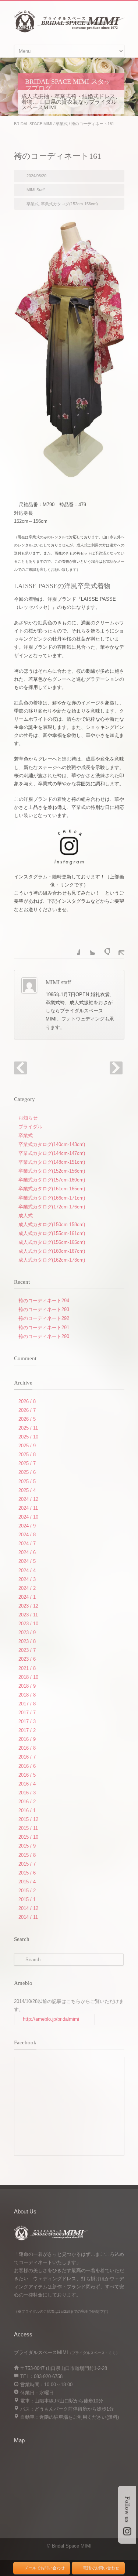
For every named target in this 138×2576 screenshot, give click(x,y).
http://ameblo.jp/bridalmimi (51, 2019)
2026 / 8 (27, 1401)
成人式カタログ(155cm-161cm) (52, 1233)
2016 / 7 (27, 1757)
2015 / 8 (27, 1855)
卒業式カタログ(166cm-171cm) (52, 1198)
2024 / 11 (28, 1508)
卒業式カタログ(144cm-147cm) (52, 1153)
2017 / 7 (27, 1713)
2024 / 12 (28, 1499)
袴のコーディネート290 (44, 1336)
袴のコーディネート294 (44, 1301)
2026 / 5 (27, 1419)
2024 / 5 (27, 1561)
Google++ (102, 947)
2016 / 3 (27, 1793)
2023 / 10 (28, 1624)
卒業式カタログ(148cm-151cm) (52, 1162)
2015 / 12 (28, 1819)
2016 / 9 (27, 1739)
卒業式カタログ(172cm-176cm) (52, 1207)
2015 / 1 (27, 1899)
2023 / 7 (27, 1650)
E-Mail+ (117, 947)
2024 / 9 (27, 1526)
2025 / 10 (28, 1437)
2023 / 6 (27, 1659)
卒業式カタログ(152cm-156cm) (69, 204)
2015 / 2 (27, 1891)
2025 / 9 (27, 1446)
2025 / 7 (27, 1463)
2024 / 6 (27, 1552)
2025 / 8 (27, 1455)
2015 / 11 (28, 1828)
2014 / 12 (28, 1908)
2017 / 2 (27, 1730)
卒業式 (62, 124)
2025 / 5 (27, 1481)
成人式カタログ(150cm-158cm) (52, 1224)
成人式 (26, 1216)
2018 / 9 (27, 1686)
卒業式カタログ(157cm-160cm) (52, 1180)
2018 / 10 (28, 1677)
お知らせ (28, 1118)
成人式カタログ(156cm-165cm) (52, 1242)
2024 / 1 (27, 1597)
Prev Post (20, 1068)
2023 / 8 (27, 1641)
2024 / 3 (27, 1579)
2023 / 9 (27, 1632)
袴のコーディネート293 (44, 1309)
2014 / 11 (28, 1917)
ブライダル (30, 1127)
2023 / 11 (28, 1615)
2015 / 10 (28, 1837)
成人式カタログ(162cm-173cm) (52, 1260)
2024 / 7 (27, 1543)
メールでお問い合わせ (45, 2568)
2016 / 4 (27, 1784)
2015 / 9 (27, 1846)
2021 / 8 (27, 1668)
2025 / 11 (28, 1428)
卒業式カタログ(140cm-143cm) (52, 1144)
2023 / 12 (28, 1606)
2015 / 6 (27, 1873)
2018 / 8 (27, 1695)
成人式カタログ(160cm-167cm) (52, 1251)
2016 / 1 (27, 1810)
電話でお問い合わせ (101, 2568)
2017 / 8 (27, 1704)
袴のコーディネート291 (44, 1328)
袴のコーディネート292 (44, 1318)
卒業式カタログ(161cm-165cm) (52, 1189)
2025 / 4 (27, 1490)
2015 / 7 (27, 1864)
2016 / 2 (27, 1802)
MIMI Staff (36, 190)
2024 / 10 (28, 1517)
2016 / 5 (27, 1775)
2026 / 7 (27, 1410)
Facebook (73, 947)
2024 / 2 (27, 1588)
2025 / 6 (27, 1472)
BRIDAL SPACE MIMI (33, 124)
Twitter (88, 947)
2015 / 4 (27, 1882)
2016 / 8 (27, 1748)
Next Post (116, 1068)
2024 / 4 (27, 1570)
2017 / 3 (27, 1721)
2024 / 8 (27, 1535)
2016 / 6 (27, 1766)
